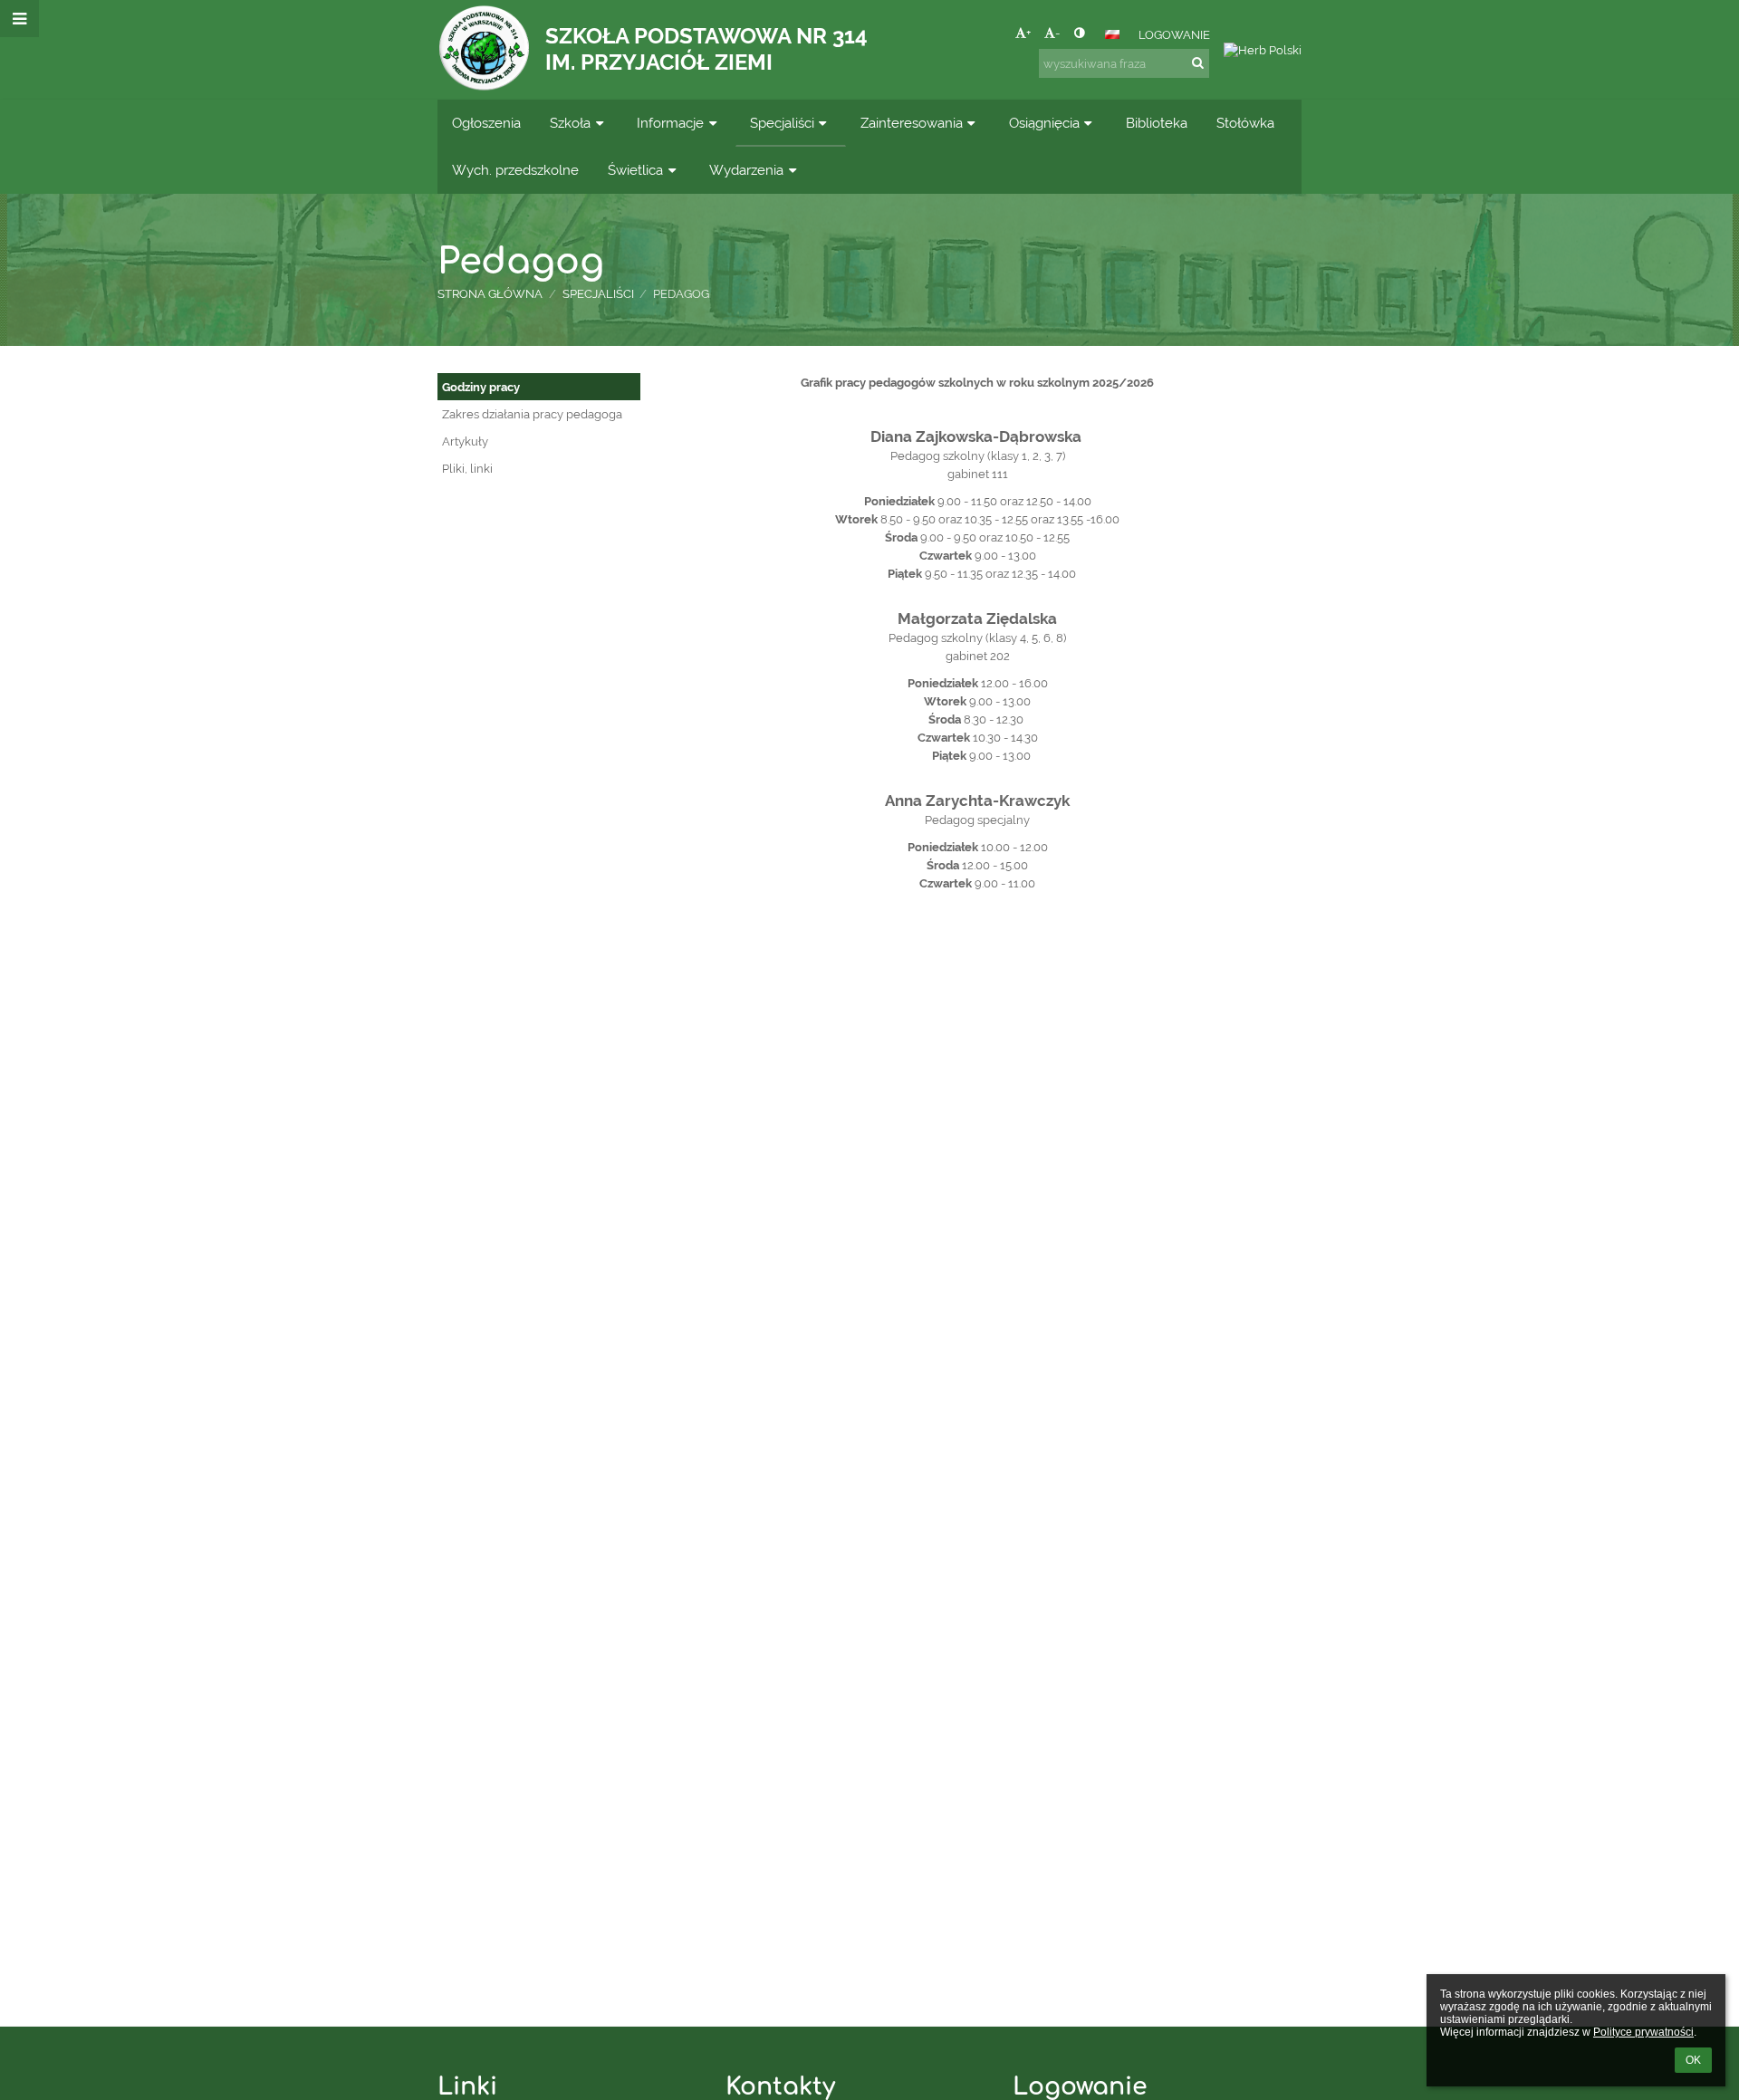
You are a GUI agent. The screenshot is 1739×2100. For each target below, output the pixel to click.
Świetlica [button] (635, 170)
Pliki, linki (467, 468)
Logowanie (1174, 34)
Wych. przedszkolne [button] (515, 170)
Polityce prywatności (1643, 2032)
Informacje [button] (670, 123)
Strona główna (490, 293)
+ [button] (1028, 33)
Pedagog (681, 293)
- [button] (1057, 33)
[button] (1079, 33)
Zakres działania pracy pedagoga (532, 414)
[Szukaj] (1198, 62)
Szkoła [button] (570, 123)
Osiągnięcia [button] (1044, 123)
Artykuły (465, 441)
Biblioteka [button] (1157, 123)
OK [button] (1693, 2060)
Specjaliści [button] (782, 123)
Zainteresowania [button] (912, 123)
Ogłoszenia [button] (486, 123)
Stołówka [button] (1245, 123)
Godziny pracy (481, 387)
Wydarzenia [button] (746, 170)
